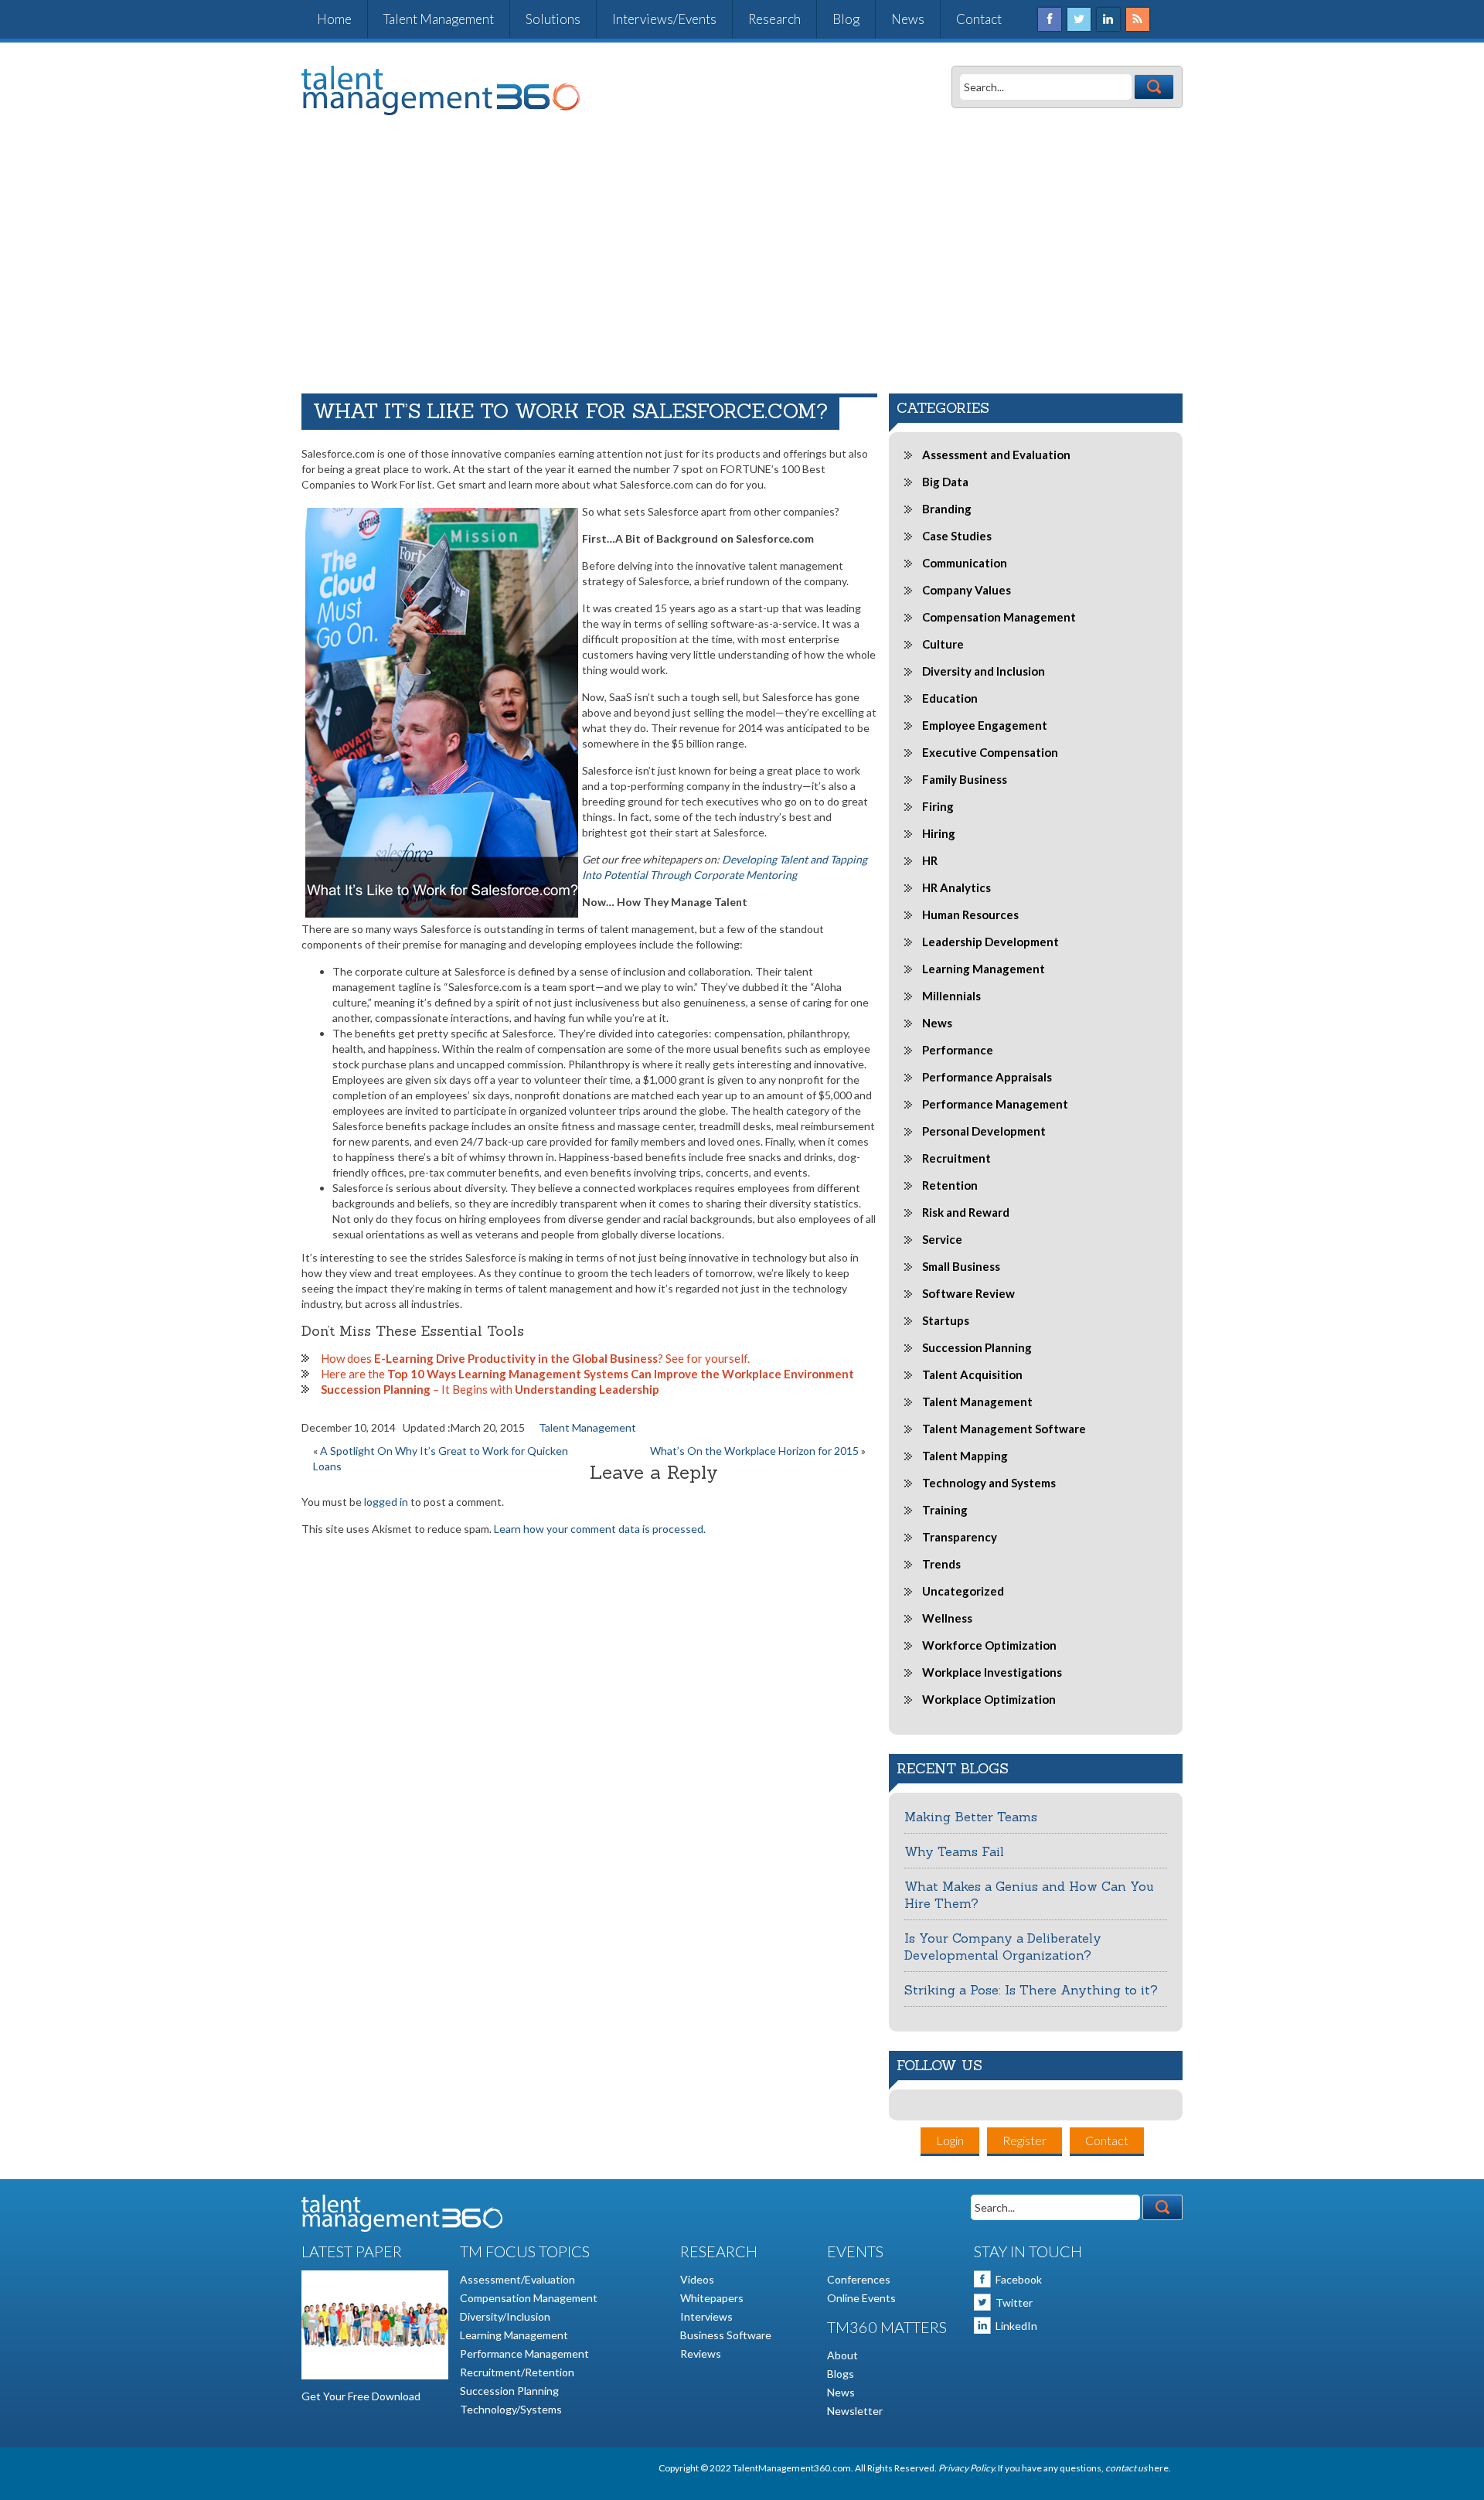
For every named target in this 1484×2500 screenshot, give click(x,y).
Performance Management (995, 1104)
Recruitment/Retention (517, 2372)
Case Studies (957, 536)
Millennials (951, 996)
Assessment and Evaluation (996, 455)
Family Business (965, 779)
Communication (965, 563)
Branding (947, 509)
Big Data (945, 482)
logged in (386, 1502)
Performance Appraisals (987, 1077)
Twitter (1014, 2302)
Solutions (553, 19)
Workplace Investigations (992, 1672)
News (908, 19)
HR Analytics (956, 887)
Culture (943, 644)
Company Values (967, 590)
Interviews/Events (664, 19)
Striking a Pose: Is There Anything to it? (1031, 1990)
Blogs (841, 2374)
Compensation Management (999, 617)
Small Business (961, 1266)
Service (942, 1239)
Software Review (968, 1293)
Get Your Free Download (361, 2396)
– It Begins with (490, 1389)
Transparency (960, 1537)
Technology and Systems (989, 1483)
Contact (979, 19)
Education (950, 698)
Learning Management (984, 969)
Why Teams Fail (954, 1851)
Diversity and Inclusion (984, 671)
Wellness (947, 1618)
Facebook (1019, 2279)
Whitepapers (712, 2298)
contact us (1127, 2468)
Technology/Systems (511, 2409)
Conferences (859, 2279)
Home (334, 19)
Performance (958, 1050)
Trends (941, 1564)
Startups (946, 1320)
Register (1025, 2140)
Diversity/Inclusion (505, 2316)
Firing (938, 806)
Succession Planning (977, 1347)
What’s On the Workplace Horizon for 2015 (754, 1451)
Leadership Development (990, 942)
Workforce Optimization (989, 1645)
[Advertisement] (742, 254)
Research (774, 19)
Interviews (706, 2316)
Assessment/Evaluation (517, 2279)
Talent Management (439, 19)
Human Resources (970, 915)
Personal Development (984, 1131)
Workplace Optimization (989, 1699)
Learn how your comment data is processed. (600, 1529)
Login (950, 2140)
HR (930, 860)
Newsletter (855, 2411)
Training (945, 1510)
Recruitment (956, 1158)
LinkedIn (1016, 2326)
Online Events (861, 2298)
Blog (846, 19)
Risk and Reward (966, 1212)
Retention (950, 1185)
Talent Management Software (1004, 1429)
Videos (697, 2279)
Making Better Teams (971, 1817)
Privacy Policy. (967, 2468)
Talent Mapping (965, 1456)
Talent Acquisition (972, 1374)
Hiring (939, 833)
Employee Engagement (985, 725)
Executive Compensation (990, 752)
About (842, 2355)
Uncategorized (963, 1591)
